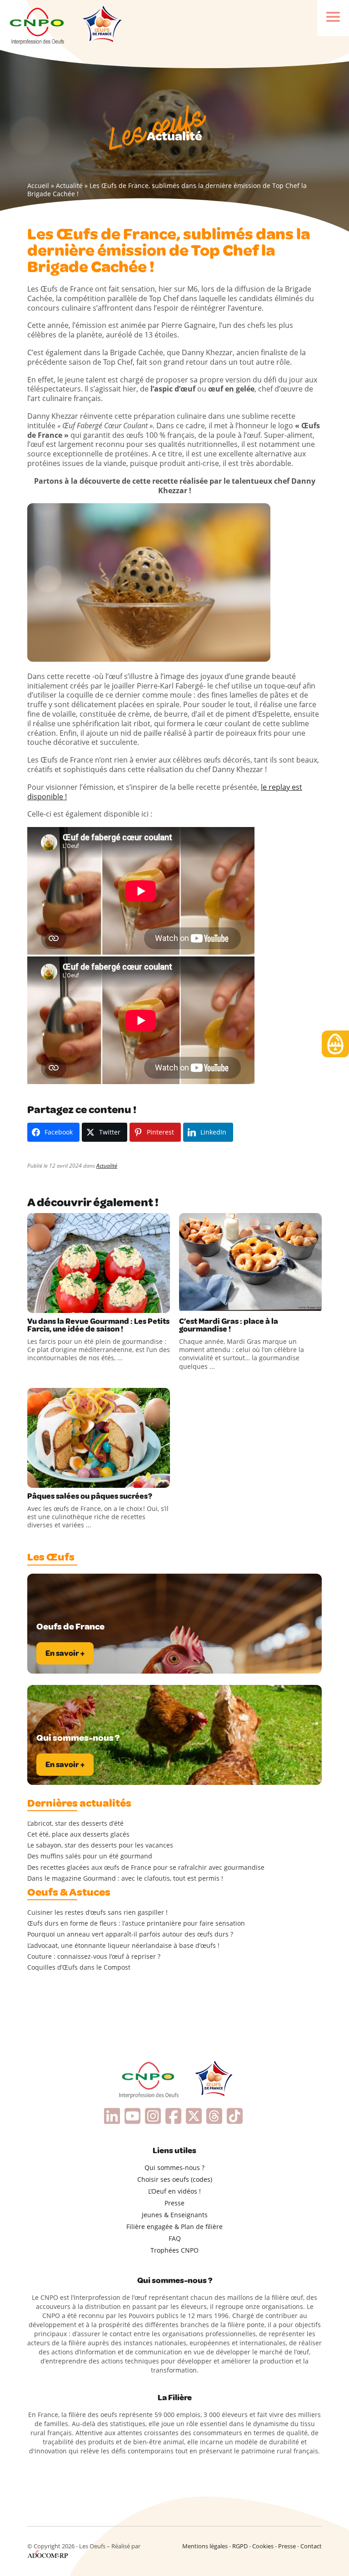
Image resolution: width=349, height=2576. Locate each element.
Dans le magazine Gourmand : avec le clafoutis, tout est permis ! (125, 1878)
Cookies (263, 2546)
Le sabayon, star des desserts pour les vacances (100, 1845)
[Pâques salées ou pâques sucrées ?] (99, 1438)
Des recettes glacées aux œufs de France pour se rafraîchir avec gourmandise (146, 1868)
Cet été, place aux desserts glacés (78, 1834)
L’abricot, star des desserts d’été (75, 1823)
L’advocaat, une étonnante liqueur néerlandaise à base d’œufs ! (123, 1946)
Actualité (69, 186)
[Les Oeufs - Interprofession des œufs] (37, 25)
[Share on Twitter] (54, 1304)
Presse (174, 2203)
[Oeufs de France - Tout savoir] (101, 25)
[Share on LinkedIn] (73, 1304)
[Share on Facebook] (35, 1304)
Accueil (38, 186)
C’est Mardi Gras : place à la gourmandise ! (229, 1325)
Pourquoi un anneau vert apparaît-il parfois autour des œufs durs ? (130, 1934)
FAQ (175, 2238)
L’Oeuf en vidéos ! (174, 2191)
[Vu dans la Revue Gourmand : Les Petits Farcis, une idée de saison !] (99, 1263)
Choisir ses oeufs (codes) (175, 2179)
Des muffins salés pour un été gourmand (90, 1856)
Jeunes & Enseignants (175, 2215)
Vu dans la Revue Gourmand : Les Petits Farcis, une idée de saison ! (98, 1325)
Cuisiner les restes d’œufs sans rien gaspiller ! (97, 1912)
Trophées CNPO (174, 2250)
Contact (311, 2546)
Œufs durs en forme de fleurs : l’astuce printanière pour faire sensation (136, 1923)
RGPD (240, 2546)
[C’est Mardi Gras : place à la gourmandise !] (250, 1263)
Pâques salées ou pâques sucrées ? (90, 1496)
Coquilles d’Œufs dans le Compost (79, 1967)
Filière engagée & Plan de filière (174, 2227)
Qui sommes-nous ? (174, 2167)
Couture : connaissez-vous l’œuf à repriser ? (94, 1957)
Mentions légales (205, 2546)
